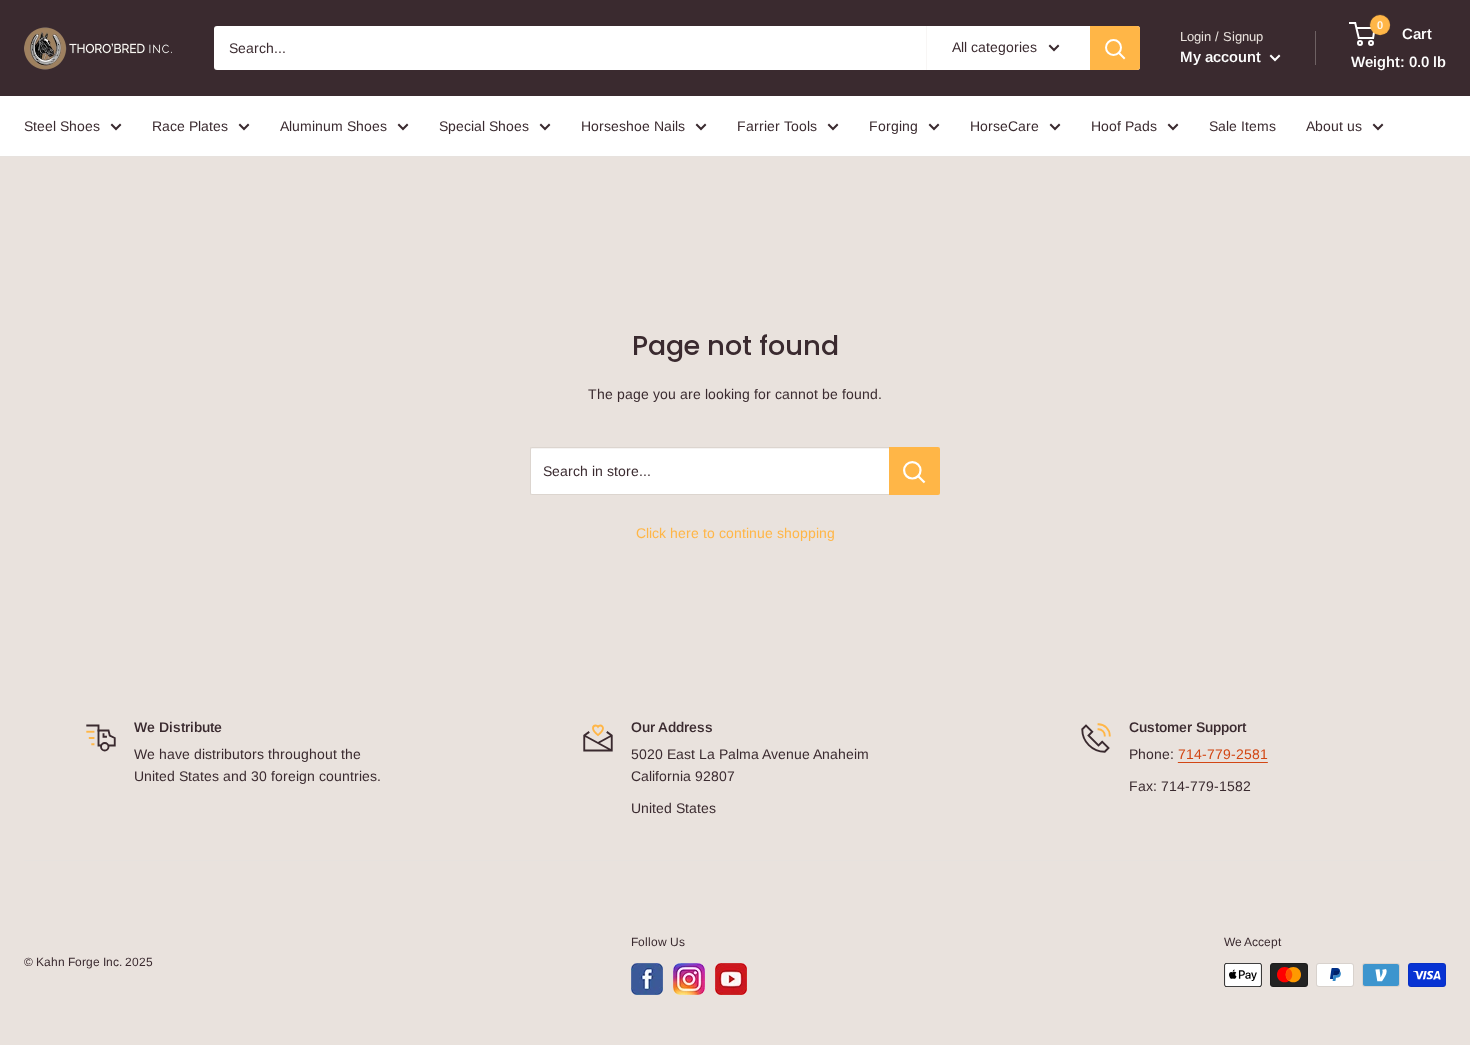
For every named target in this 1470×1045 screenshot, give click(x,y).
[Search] (1115, 48)
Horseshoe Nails (633, 126)
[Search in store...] (914, 471)
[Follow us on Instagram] (689, 979)
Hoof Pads (1124, 126)
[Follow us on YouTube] (731, 979)
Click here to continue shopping (735, 533)
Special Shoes (484, 126)
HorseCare (1004, 126)
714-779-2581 (1223, 754)
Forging (893, 126)
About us (1334, 126)
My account (1222, 56)
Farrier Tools (777, 126)
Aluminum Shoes (333, 126)
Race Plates (190, 126)
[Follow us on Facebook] (647, 979)
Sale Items (1242, 126)
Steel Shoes (62, 126)
